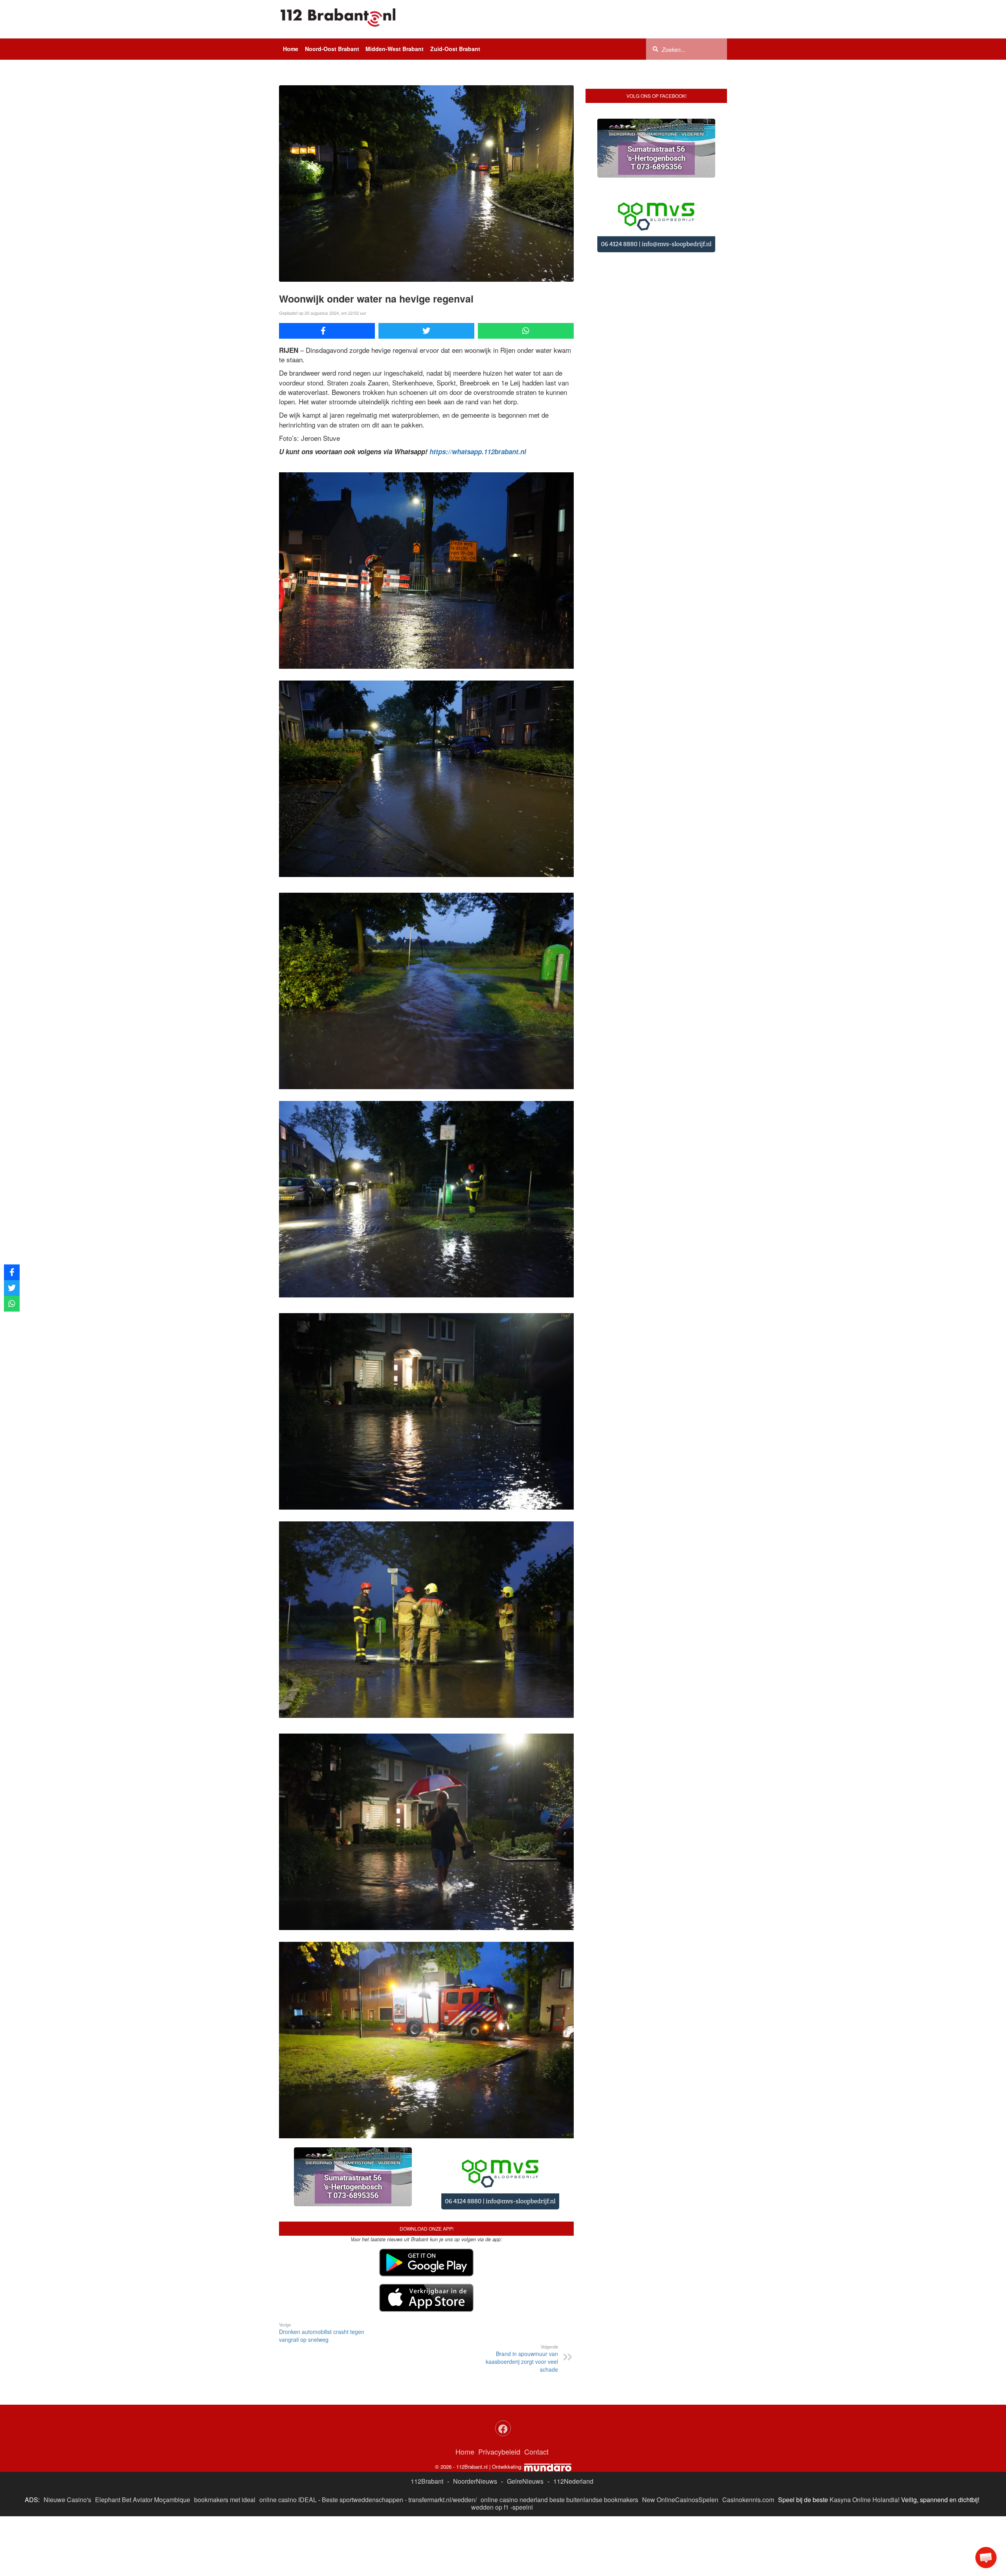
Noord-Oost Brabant (332, 49)
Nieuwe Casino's (67, 2437)
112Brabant (427, 2419)
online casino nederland (514, 2437)
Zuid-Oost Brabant (455, 49)
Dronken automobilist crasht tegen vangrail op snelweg (322, 2270)
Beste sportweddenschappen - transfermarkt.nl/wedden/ (399, 2437)
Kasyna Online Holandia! (865, 2437)
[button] (986, 2558)
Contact (536, 2389)
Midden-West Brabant (395, 49)
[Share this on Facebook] (327, 331)
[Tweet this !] (426, 331)
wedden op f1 (490, 2445)
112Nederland (573, 2419)
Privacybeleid (499, 2389)
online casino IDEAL (288, 2437)
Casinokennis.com (748, 2437)
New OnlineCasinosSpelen (680, 2437)
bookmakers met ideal (225, 2437)
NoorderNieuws (475, 2419)
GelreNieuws (525, 2419)
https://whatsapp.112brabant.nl (478, 451)
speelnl (523, 2445)
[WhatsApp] (526, 331)
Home (291, 49)
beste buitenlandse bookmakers (594, 2437)
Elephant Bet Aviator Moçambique (143, 2437)
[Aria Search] (655, 49)
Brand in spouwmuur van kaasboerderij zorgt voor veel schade (522, 2296)
